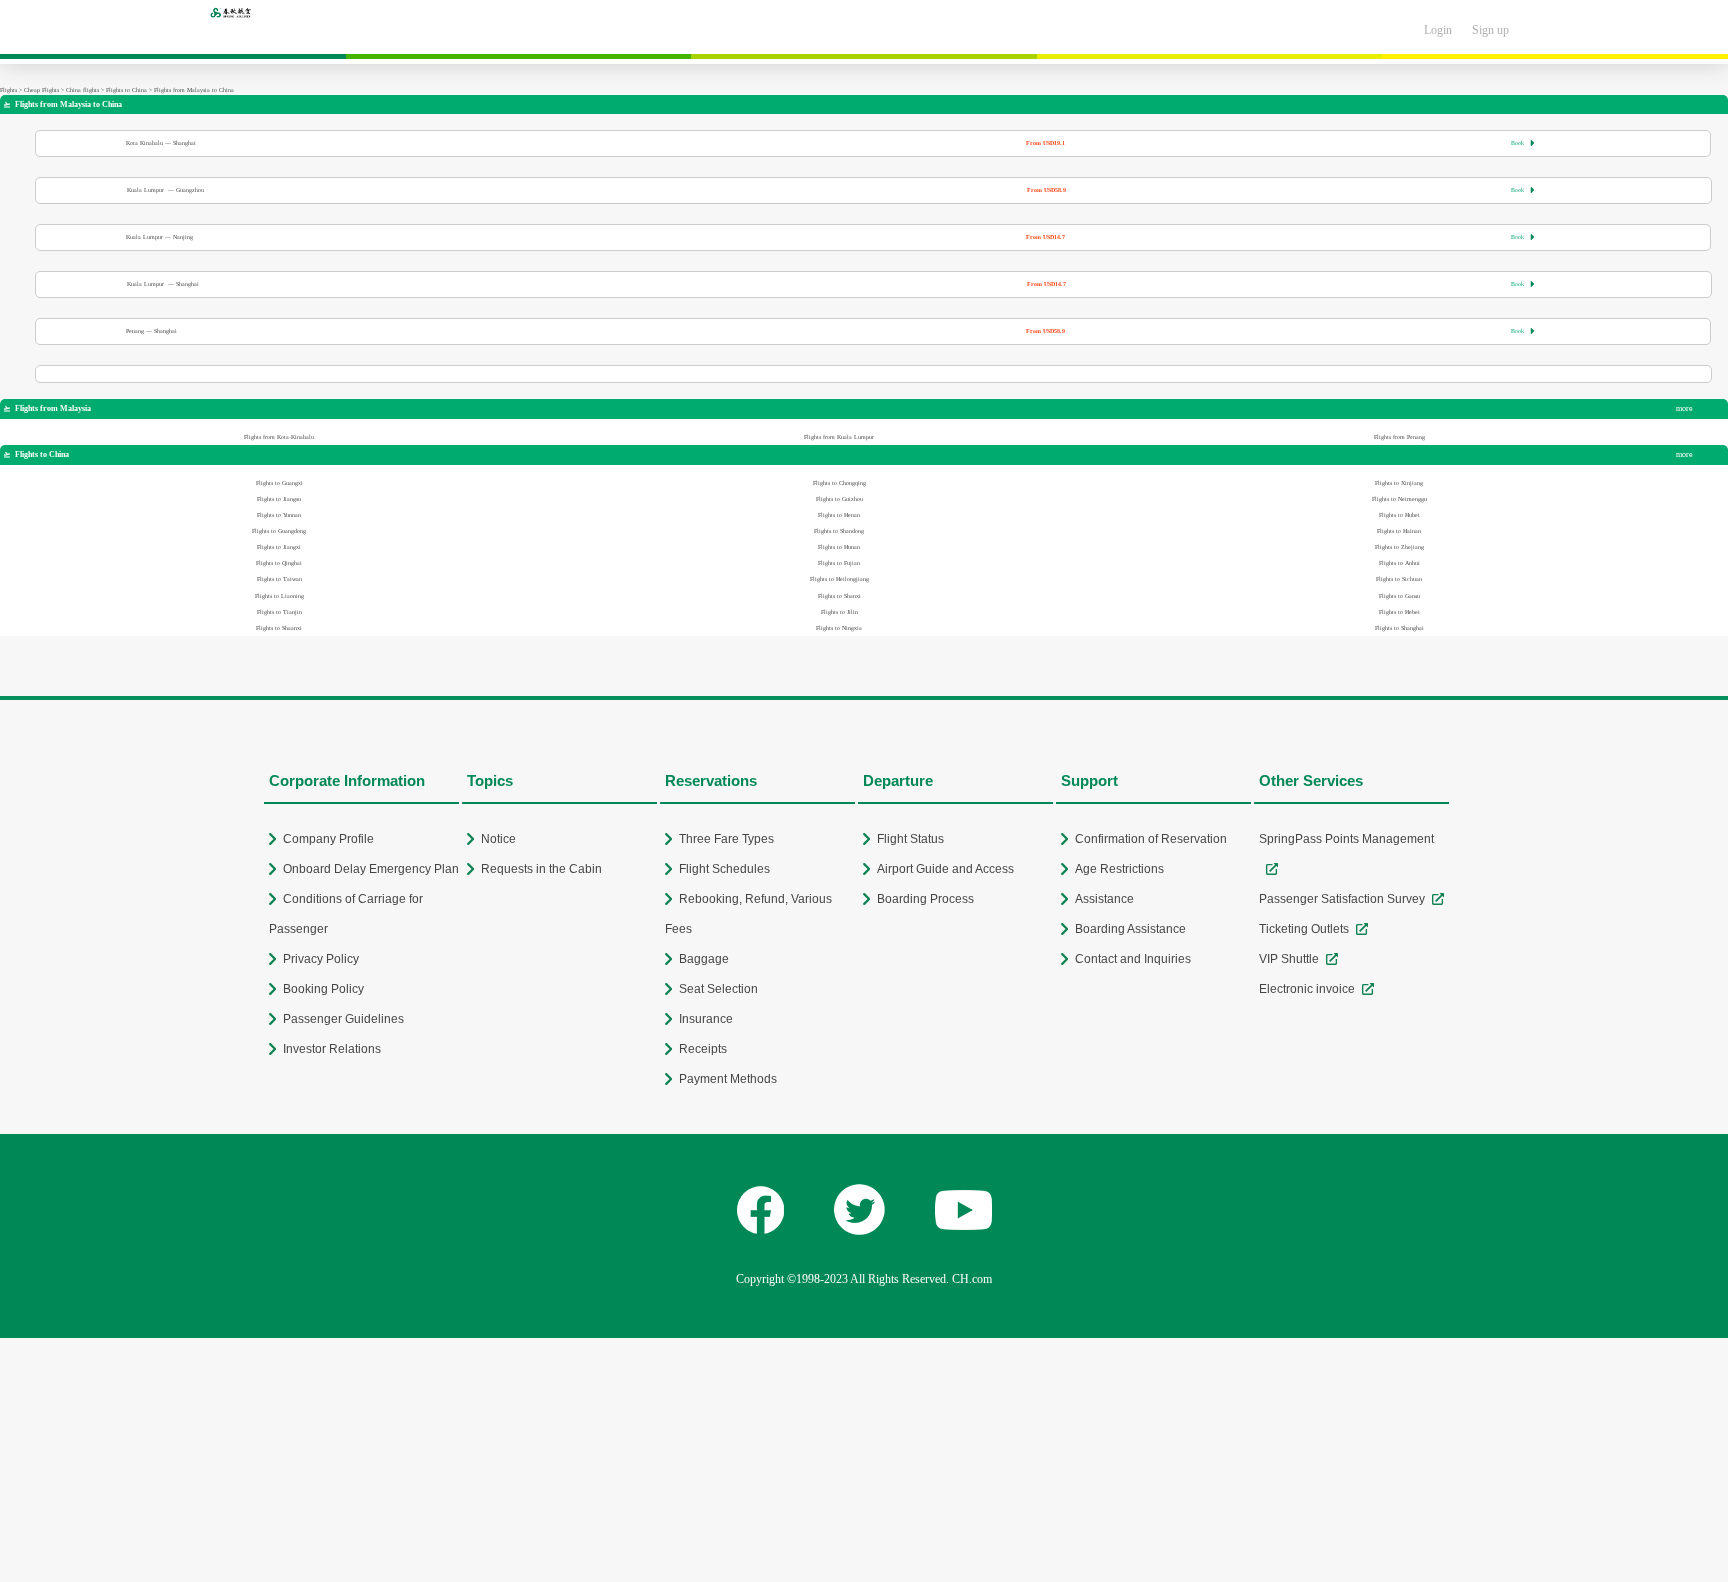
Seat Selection (718, 989)
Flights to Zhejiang (1399, 547)
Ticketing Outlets (1304, 929)
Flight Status (910, 839)
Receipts (703, 1049)
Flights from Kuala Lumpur (839, 437)
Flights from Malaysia (47, 408)
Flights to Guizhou (839, 499)
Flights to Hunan (839, 547)
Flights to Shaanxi (279, 628)
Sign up (1490, 30)
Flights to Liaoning (279, 596)
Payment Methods (728, 1079)
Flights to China (126, 90)
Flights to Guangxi (279, 483)
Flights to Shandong (839, 531)
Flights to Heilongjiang (839, 579)
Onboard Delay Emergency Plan (371, 869)
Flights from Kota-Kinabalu (279, 437)
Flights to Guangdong (279, 531)
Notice (498, 839)
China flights (82, 90)
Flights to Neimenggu (1399, 499)
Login (1438, 30)
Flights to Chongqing (839, 483)
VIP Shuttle (1289, 959)
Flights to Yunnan (279, 515)
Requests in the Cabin (541, 869)
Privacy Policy (321, 959)
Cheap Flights (41, 90)
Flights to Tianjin (279, 612)
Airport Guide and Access (945, 869)
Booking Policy (323, 989)
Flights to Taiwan (279, 579)
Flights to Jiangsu (279, 499)
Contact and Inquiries (1133, 959)
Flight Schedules (724, 869)
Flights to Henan (839, 515)
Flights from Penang (1399, 437)
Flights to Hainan (1399, 531)
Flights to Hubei (1399, 515)
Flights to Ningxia (839, 628)
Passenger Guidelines (343, 1019)
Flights (8, 90)
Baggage (704, 959)
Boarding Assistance (1130, 929)
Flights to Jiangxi (279, 547)
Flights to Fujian (839, 563)
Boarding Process (925, 899)
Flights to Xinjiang (1399, 483)
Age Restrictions (1119, 869)
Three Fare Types (726, 839)
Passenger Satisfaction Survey (1342, 899)
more (1684, 408)
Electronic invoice (1307, 989)
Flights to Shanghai (1399, 628)
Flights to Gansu (1399, 596)
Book (1523, 143)
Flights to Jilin (839, 612)
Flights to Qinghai (279, 563)
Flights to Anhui (1399, 563)
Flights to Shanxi (839, 596)
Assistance (1104, 899)
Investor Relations (332, 1049)
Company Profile (328, 839)
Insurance (706, 1019)
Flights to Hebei (1399, 612)
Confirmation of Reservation (1151, 839)
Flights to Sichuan (1399, 579)
